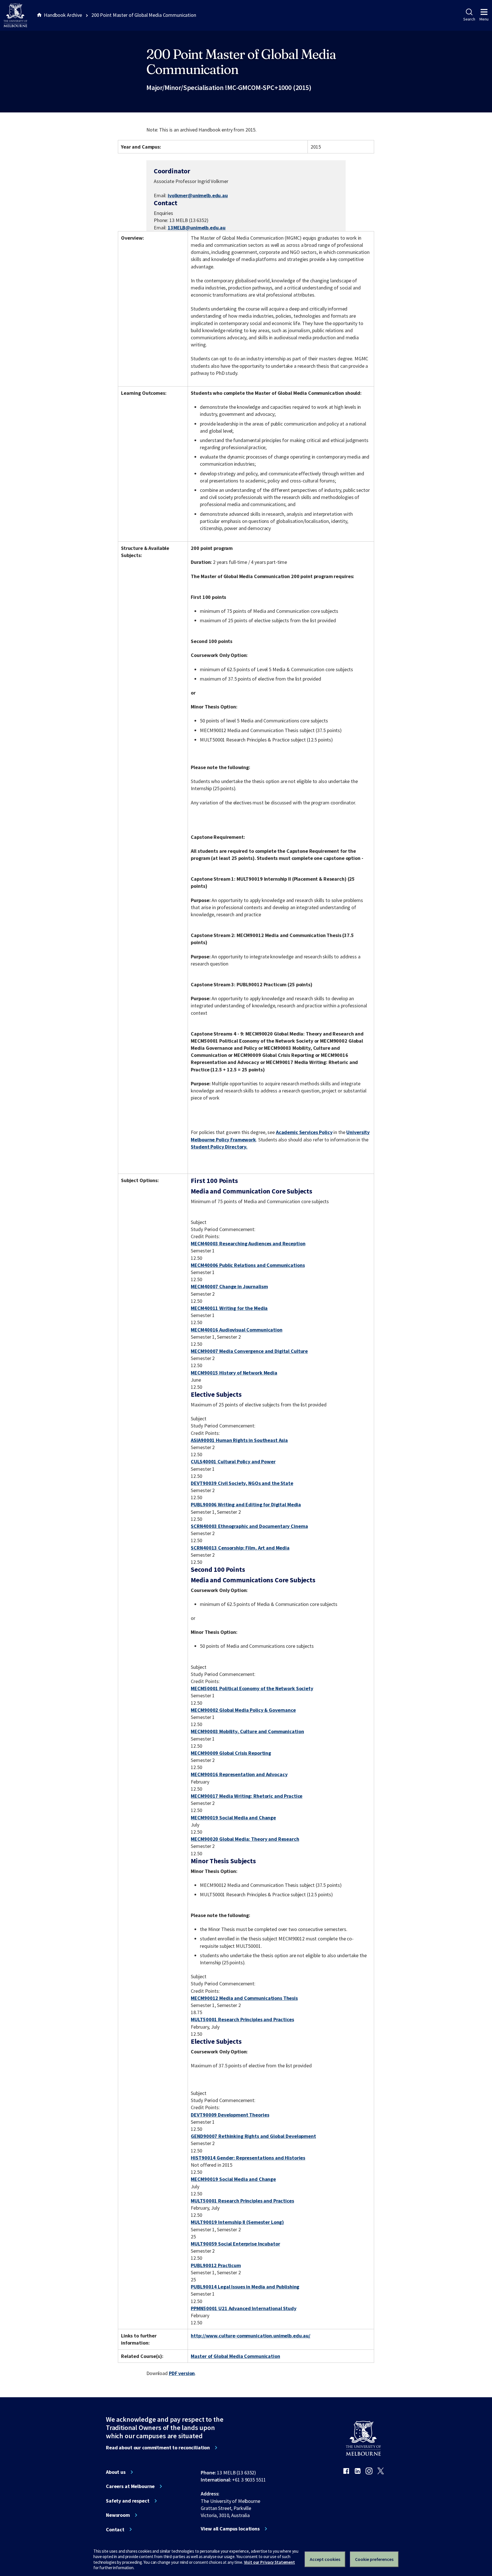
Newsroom (118, 2515)
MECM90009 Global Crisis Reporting (231, 1753)
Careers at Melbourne (130, 2486)
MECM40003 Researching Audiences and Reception (248, 1243)
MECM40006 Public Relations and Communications (248, 1265)
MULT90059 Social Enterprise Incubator (235, 2244)
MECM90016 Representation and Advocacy (239, 1774)
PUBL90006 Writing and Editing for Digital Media (246, 1504)
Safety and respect (128, 2501)
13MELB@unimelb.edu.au (197, 228)
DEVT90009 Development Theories (230, 2115)
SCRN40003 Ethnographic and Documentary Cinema (249, 1526)
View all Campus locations (230, 2529)
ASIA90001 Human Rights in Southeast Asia (239, 1440)
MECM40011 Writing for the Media (229, 1308)
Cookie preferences (374, 2559)
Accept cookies (325, 2559)
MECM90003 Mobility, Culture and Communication (247, 1731)
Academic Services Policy (304, 1132)
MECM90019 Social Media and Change (233, 1818)
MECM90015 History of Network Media (234, 1373)
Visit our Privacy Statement (269, 2562)
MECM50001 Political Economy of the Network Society (252, 1688)
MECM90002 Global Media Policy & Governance (243, 1710)
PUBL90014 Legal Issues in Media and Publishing (245, 2287)
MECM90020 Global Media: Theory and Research (245, 1839)
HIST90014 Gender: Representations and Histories (248, 2158)
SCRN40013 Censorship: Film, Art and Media (240, 1548)
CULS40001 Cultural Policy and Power (233, 1461)
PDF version (182, 2373)
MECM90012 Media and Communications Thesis (244, 1998)
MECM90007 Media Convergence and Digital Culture (249, 1351)
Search (469, 19)
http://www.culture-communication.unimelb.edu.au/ (251, 2336)
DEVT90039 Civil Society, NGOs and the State (242, 1483)
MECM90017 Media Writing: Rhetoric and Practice (247, 1796)
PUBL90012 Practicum (216, 2265)
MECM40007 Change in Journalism (229, 1286)
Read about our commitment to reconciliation (158, 2448)
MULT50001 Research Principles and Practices (242, 2019)
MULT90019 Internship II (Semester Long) (237, 2222)
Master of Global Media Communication (235, 2356)
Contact (115, 2530)
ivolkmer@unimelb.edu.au (198, 196)
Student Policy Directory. (219, 1147)
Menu (484, 19)
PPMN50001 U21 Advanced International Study (243, 2308)
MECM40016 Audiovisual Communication (236, 1330)
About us (116, 2472)
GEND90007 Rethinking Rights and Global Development (253, 2136)
